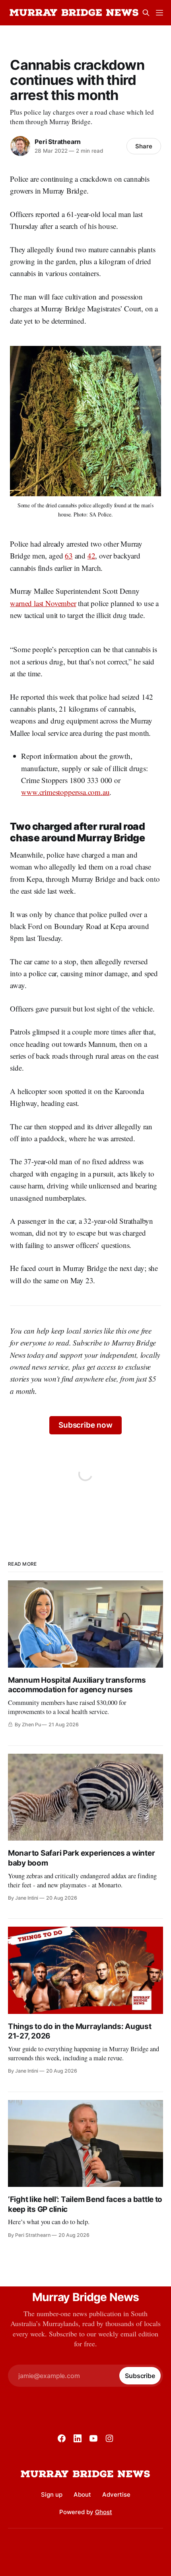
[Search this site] (146, 13)
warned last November (43, 603)
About (82, 2494)
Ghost (104, 2512)
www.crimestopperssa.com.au (65, 792)
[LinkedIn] (78, 2438)
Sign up (52, 2494)
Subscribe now (85, 1425)
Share (144, 146)
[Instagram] (109, 2438)
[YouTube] (93, 2438)
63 (69, 556)
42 (91, 556)
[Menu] (159, 13)
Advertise (116, 2494)
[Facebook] (62, 2438)
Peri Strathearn (58, 142)
